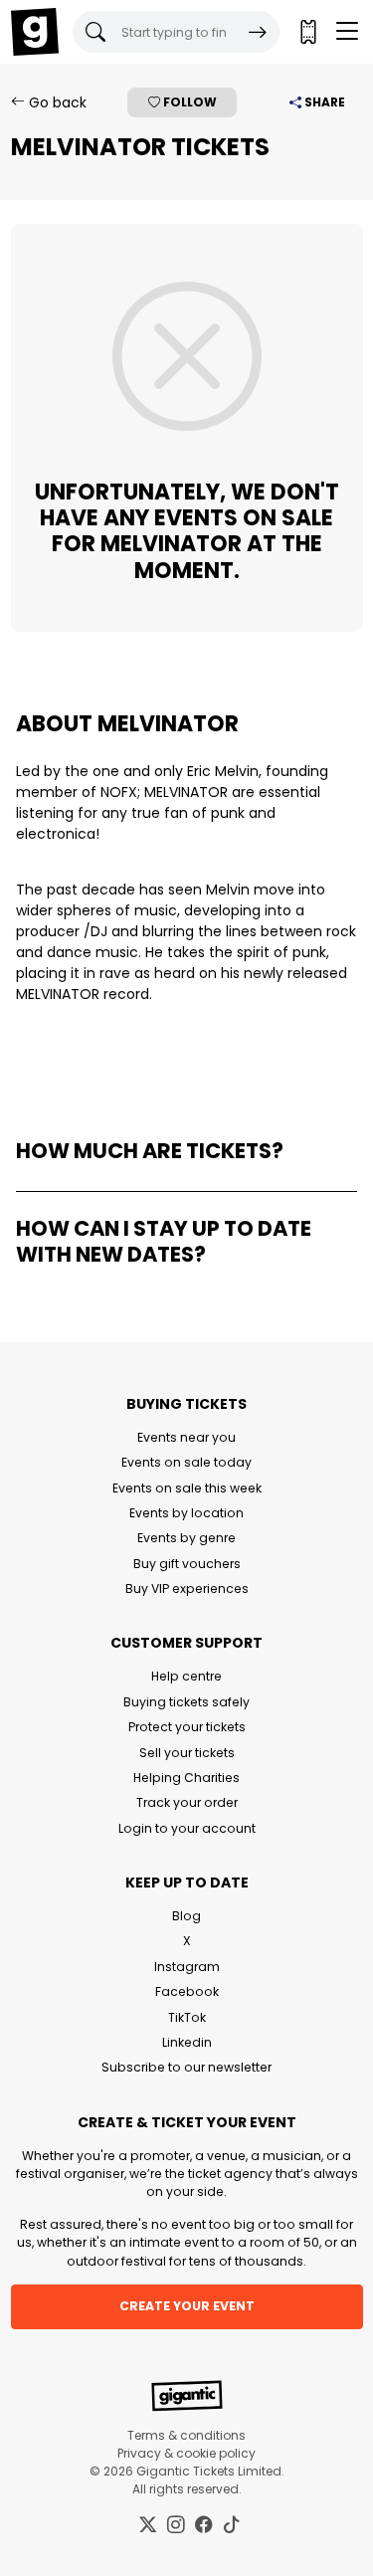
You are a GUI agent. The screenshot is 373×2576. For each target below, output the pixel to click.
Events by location (186, 1513)
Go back (56, 102)
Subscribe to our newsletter (186, 2067)
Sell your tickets (187, 1753)
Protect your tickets (187, 1727)
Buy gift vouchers (187, 1564)
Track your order (187, 1802)
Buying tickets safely (186, 1702)
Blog (186, 1916)
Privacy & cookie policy (186, 2453)
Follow (188, 102)
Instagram (187, 1967)
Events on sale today (186, 1462)
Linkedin (187, 2042)
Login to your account (187, 1828)
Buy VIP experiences (187, 1588)
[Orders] (307, 32)
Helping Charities (186, 1778)
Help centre (186, 1676)
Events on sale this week (187, 1488)
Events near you (186, 1437)
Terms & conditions (186, 2435)
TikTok (187, 2017)
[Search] (258, 32)
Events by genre (186, 1538)
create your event (187, 2306)
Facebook (187, 1991)
